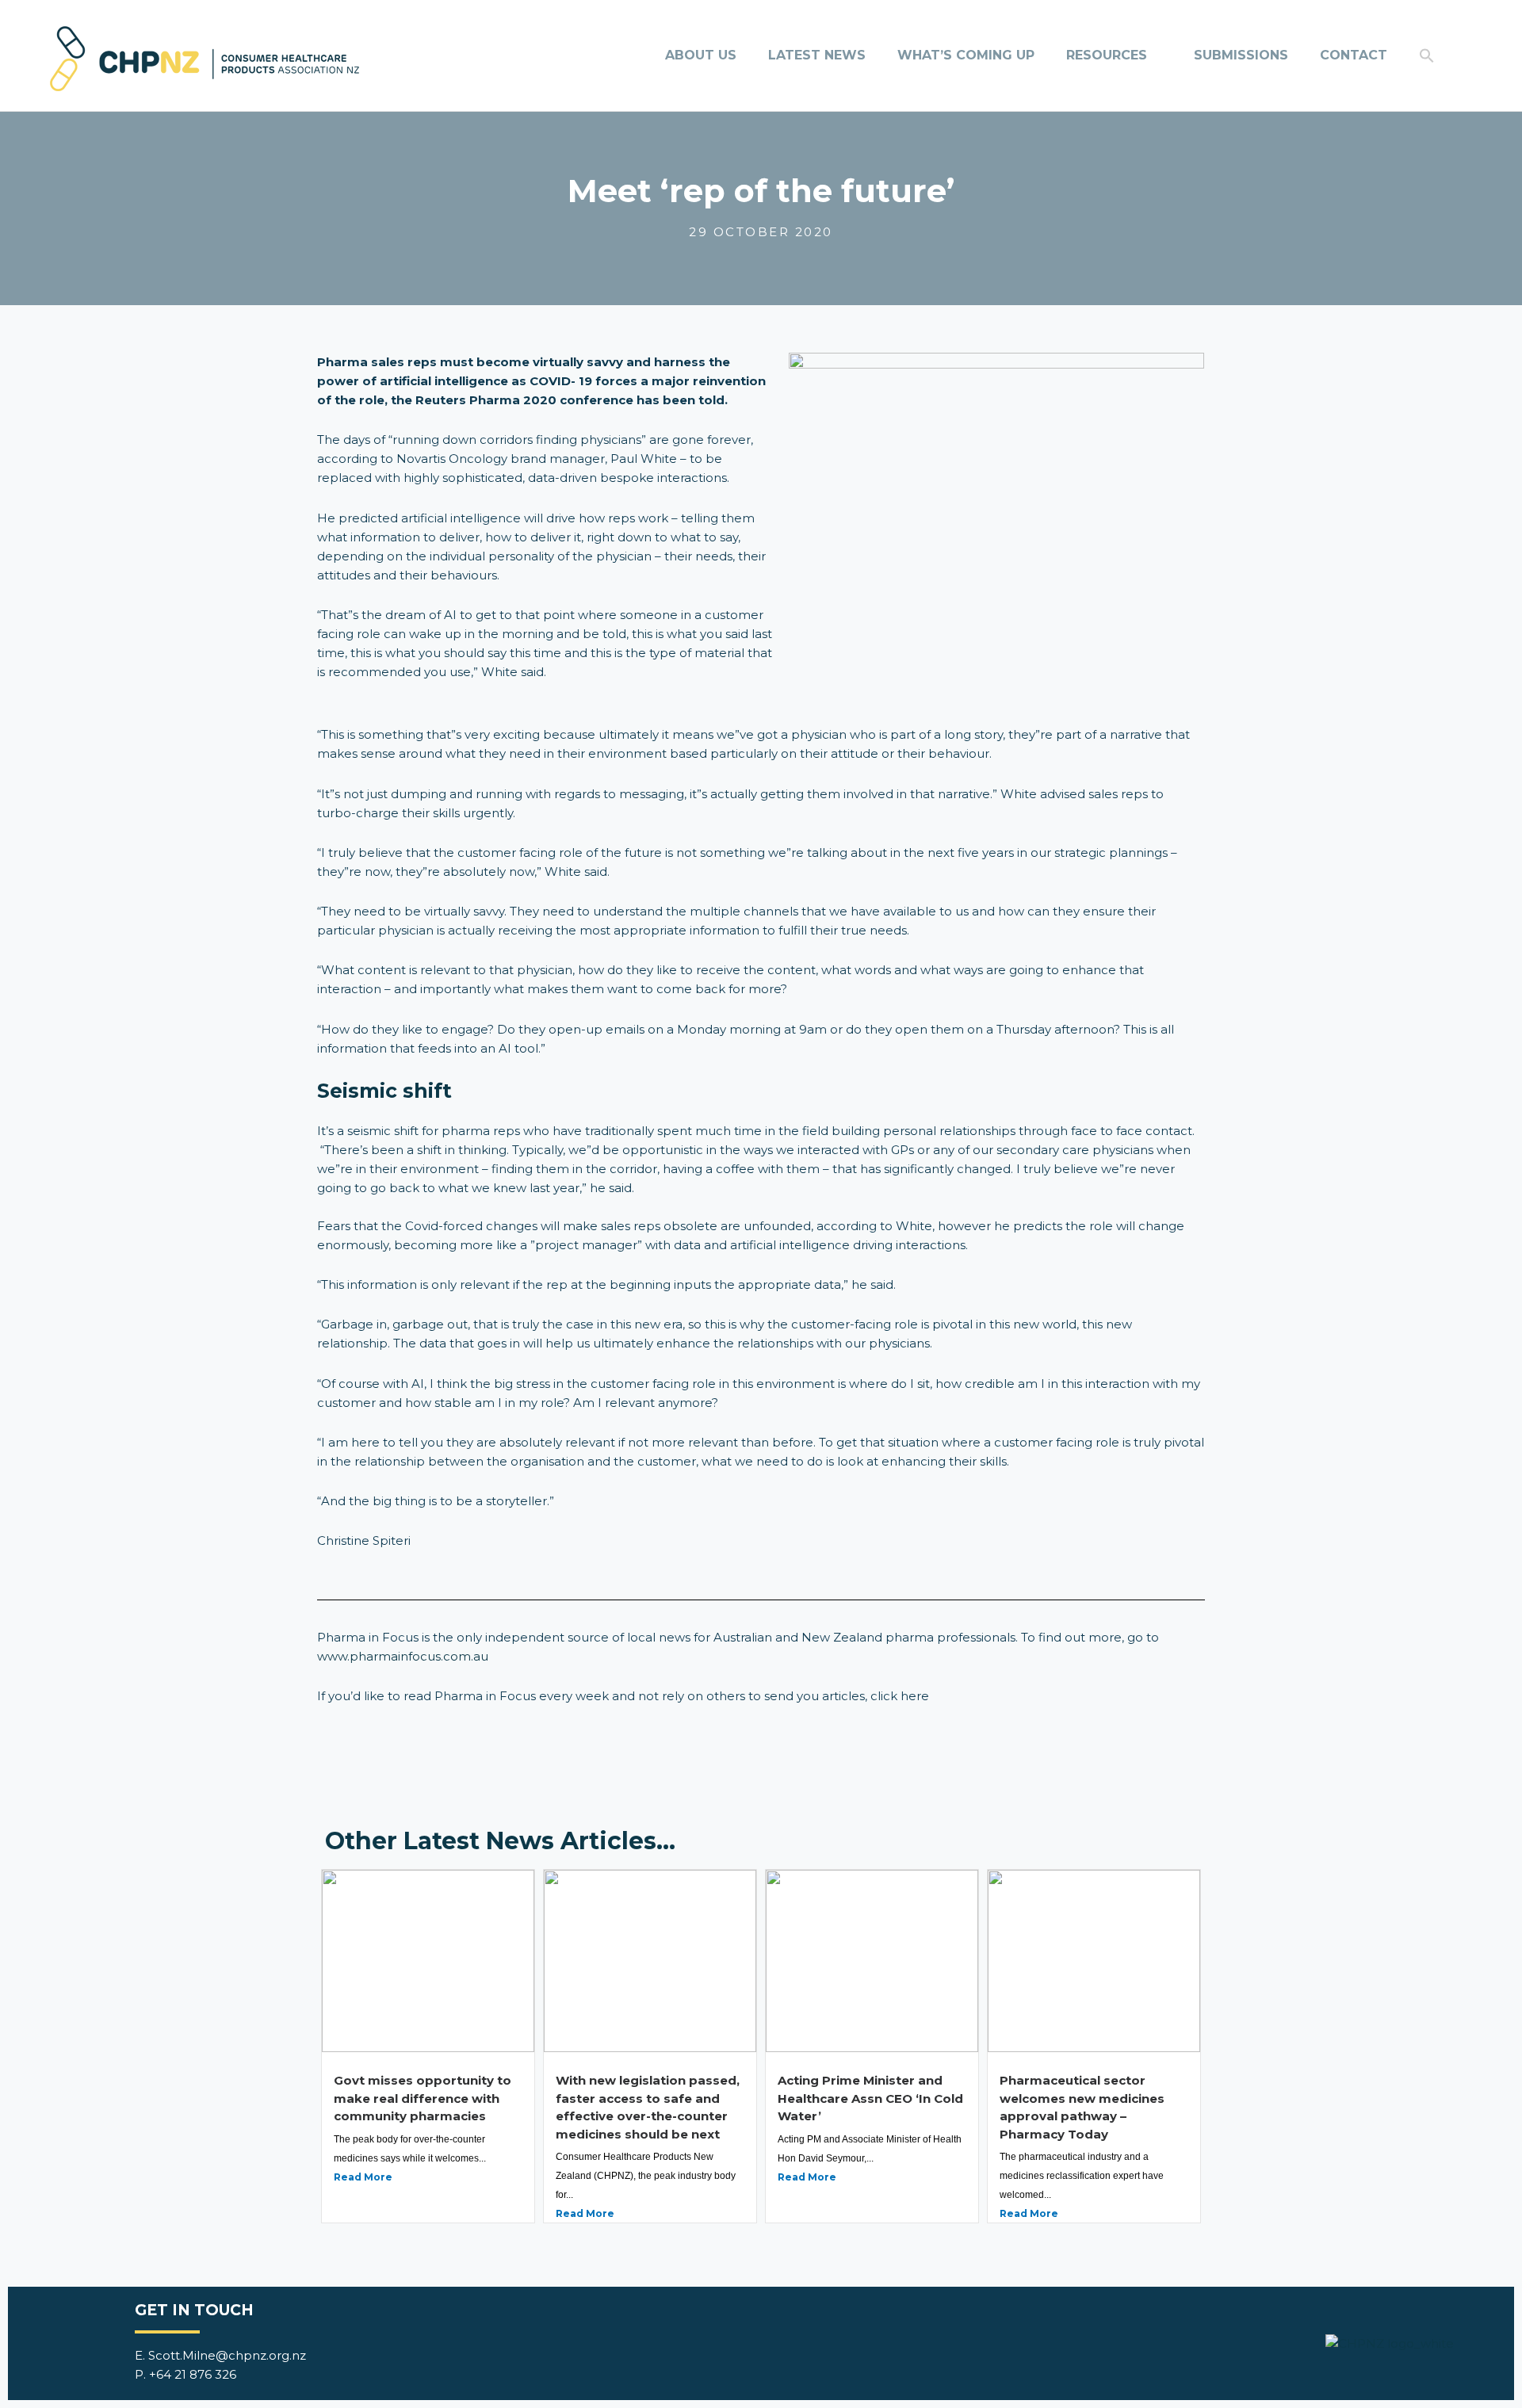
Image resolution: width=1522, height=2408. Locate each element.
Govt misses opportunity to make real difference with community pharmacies (423, 2098)
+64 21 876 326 (193, 2374)
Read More (363, 2177)
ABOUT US (701, 55)
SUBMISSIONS (1241, 55)
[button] (1427, 55)
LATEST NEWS (817, 55)
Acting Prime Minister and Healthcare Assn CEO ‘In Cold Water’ (870, 2098)
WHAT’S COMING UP (966, 55)
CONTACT (1354, 55)
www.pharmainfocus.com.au (403, 1656)
